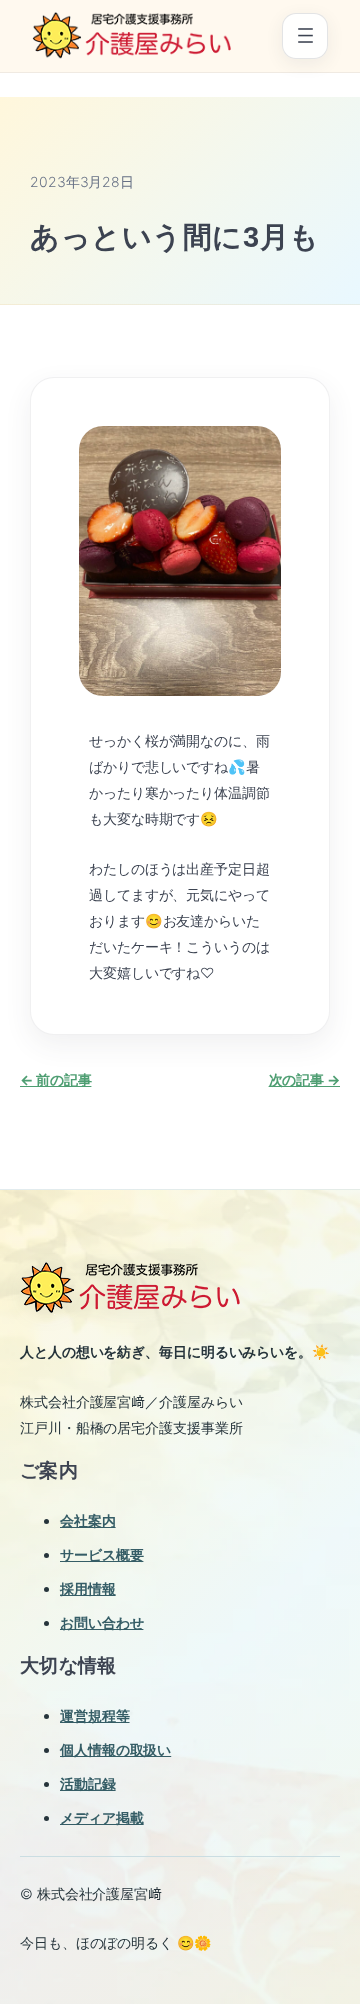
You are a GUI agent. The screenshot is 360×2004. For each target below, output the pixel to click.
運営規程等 (95, 1715)
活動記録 (88, 1783)
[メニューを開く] (305, 36)
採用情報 (88, 1588)
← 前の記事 (55, 1079)
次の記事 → (304, 1079)
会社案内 (88, 1520)
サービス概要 (101, 1554)
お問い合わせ (101, 1622)
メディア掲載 (101, 1817)
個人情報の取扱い (115, 1749)
